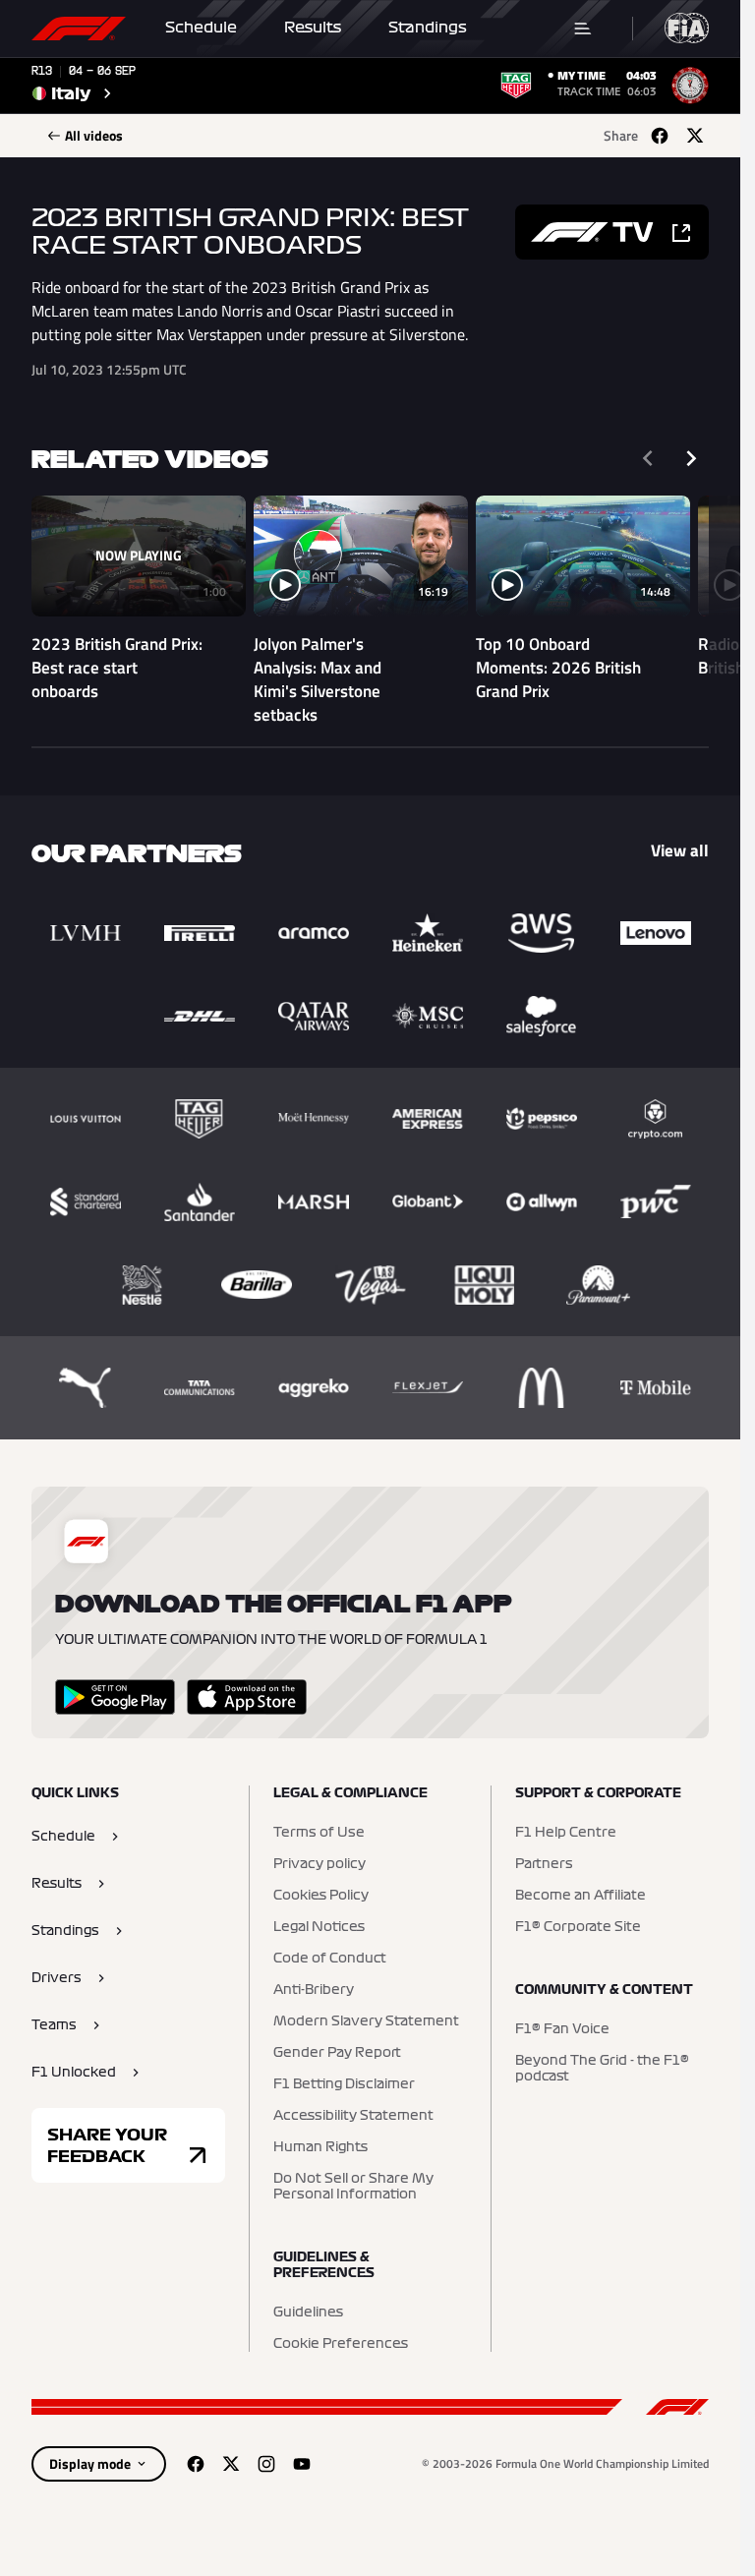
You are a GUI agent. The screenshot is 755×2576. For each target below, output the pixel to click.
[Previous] (648, 458)
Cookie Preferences (341, 2344)
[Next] (691, 458)
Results (313, 28)
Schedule (201, 28)
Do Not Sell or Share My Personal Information (353, 2187)
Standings (428, 28)
